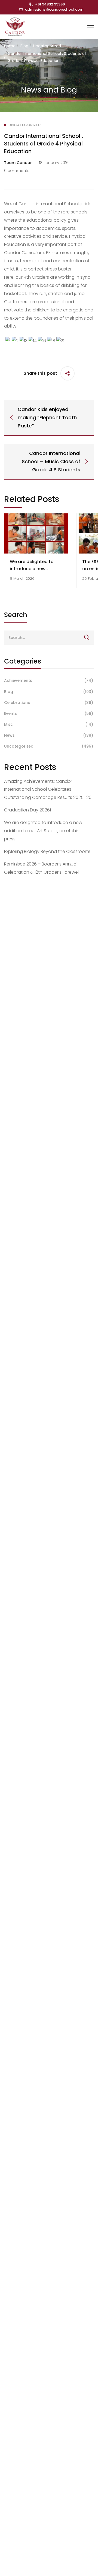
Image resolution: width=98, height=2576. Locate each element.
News (49, 735)
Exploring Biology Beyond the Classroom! (47, 851)
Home (10, 46)
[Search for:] (49, 637)
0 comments (17, 171)
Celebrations (49, 703)
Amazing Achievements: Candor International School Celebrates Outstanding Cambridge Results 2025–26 (48, 789)
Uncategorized (47, 46)
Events (49, 713)
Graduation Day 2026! (27, 810)
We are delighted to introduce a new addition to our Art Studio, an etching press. (43, 831)
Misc (49, 724)
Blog (24, 46)
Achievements (49, 680)
